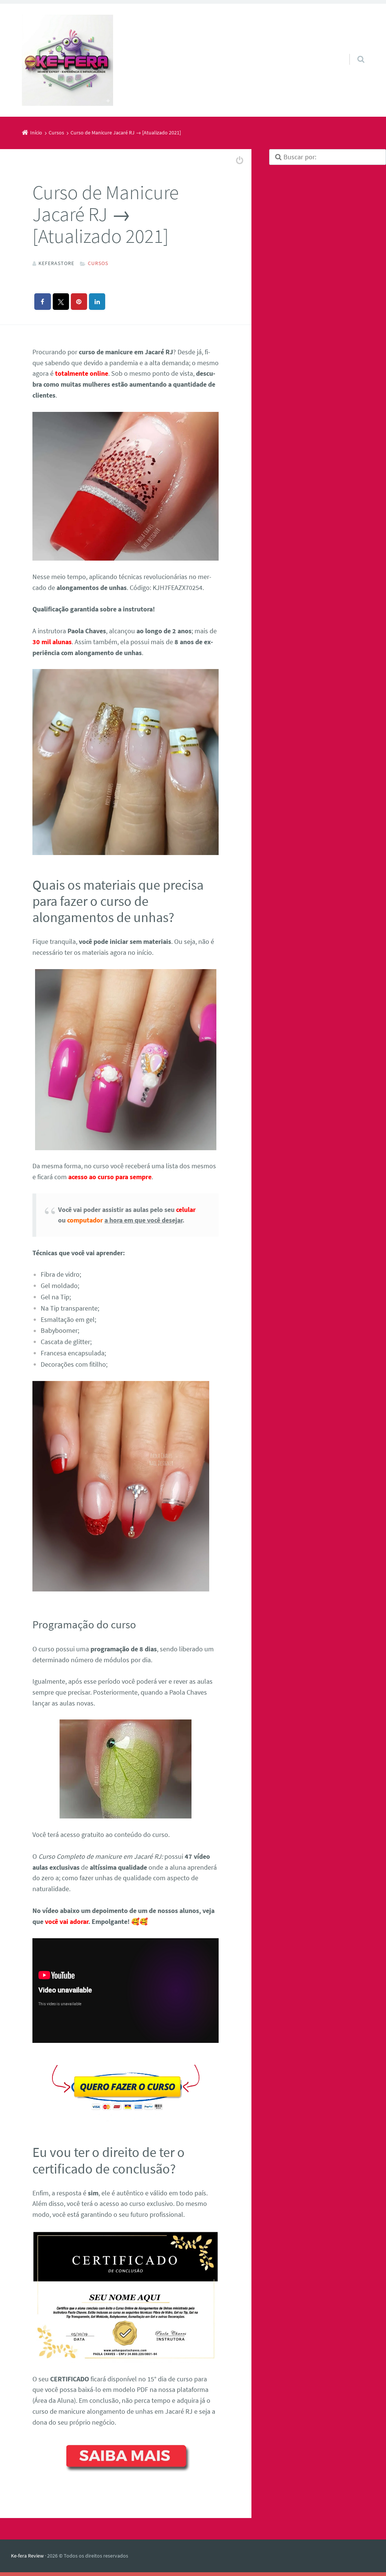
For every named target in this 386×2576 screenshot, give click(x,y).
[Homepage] (67, 60)
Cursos (98, 263)
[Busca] (354, 52)
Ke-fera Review (27, 2556)
